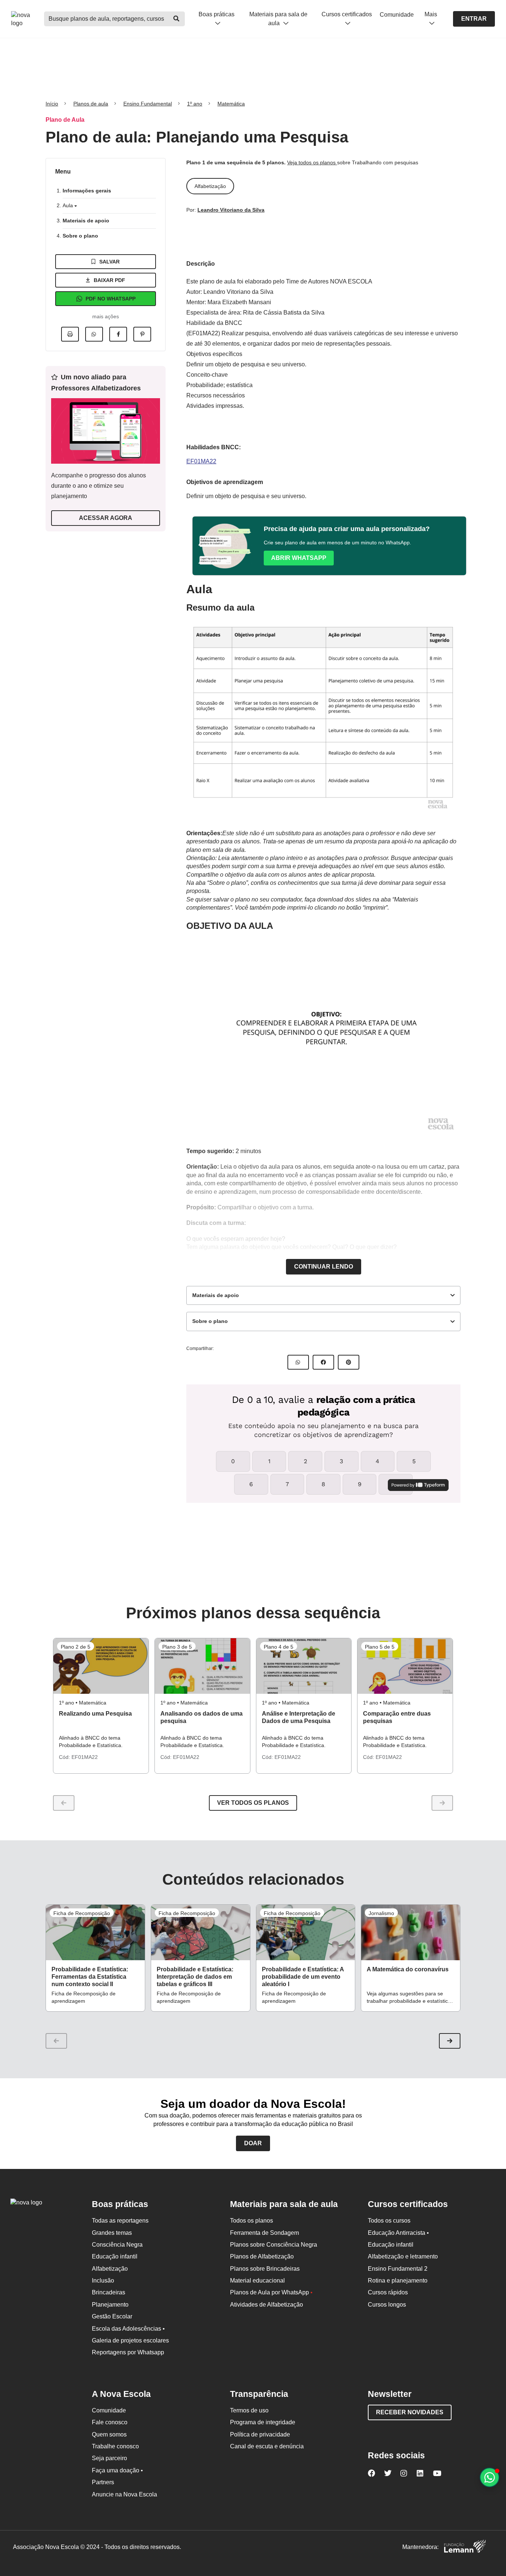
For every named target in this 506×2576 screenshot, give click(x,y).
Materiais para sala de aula (278, 19)
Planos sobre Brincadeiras (265, 2269)
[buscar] (177, 19)
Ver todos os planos (253, 1803)
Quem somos (109, 2434)
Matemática (231, 104)
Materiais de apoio (86, 221)
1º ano (195, 104)
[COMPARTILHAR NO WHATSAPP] (298, 1362)
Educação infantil (115, 2256)
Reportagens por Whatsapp (128, 2352)
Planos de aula (91, 104)
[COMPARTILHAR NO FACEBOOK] (323, 1362)
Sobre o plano (80, 236)
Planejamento (110, 2305)
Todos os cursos (389, 2221)
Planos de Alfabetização (262, 2256)
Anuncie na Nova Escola (124, 2494)
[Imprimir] (70, 334)
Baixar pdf (109, 280)
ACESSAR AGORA (106, 518)
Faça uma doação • (117, 2470)
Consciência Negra (117, 2245)
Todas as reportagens (120, 2221)
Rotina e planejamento (398, 2281)
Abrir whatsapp (299, 558)
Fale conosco (110, 2422)
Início (52, 104)
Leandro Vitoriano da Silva (231, 210)
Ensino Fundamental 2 (398, 2269)
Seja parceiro (109, 2458)
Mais (431, 14)
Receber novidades (410, 2412)
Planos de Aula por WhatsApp (271, 2292)
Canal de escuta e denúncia (267, 2446)
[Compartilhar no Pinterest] (142, 334)
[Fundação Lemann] (465, 2547)
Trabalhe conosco (115, 2446)
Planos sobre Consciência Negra (274, 2245)
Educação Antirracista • (398, 2233)
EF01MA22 (201, 461)
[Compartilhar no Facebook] (118, 334)
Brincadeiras (109, 2292)
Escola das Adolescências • (128, 2329)
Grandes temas (112, 2233)
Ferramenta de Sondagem (264, 2233)
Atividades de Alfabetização (267, 2305)
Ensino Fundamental (148, 104)
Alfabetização (110, 2269)
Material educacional (257, 2281)
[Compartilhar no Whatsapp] (94, 334)
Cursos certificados (347, 14)
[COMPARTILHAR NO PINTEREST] (349, 1362)
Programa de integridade (263, 2422)
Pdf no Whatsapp (111, 299)
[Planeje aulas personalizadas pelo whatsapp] (490, 2477)
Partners (103, 2482)
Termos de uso (249, 2410)
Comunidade (397, 15)
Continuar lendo (324, 1267)
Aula (69, 205)
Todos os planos (252, 2221)
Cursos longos (387, 2305)
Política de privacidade (260, 2434)
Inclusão (103, 2281)
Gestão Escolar (112, 2316)
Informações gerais (87, 191)
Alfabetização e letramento (403, 2256)
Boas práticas (217, 14)
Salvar (109, 262)
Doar (253, 2143)
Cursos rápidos (388, 2292)
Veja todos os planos (312, 162)
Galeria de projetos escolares (130, 2340)
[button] (450, 2041)
